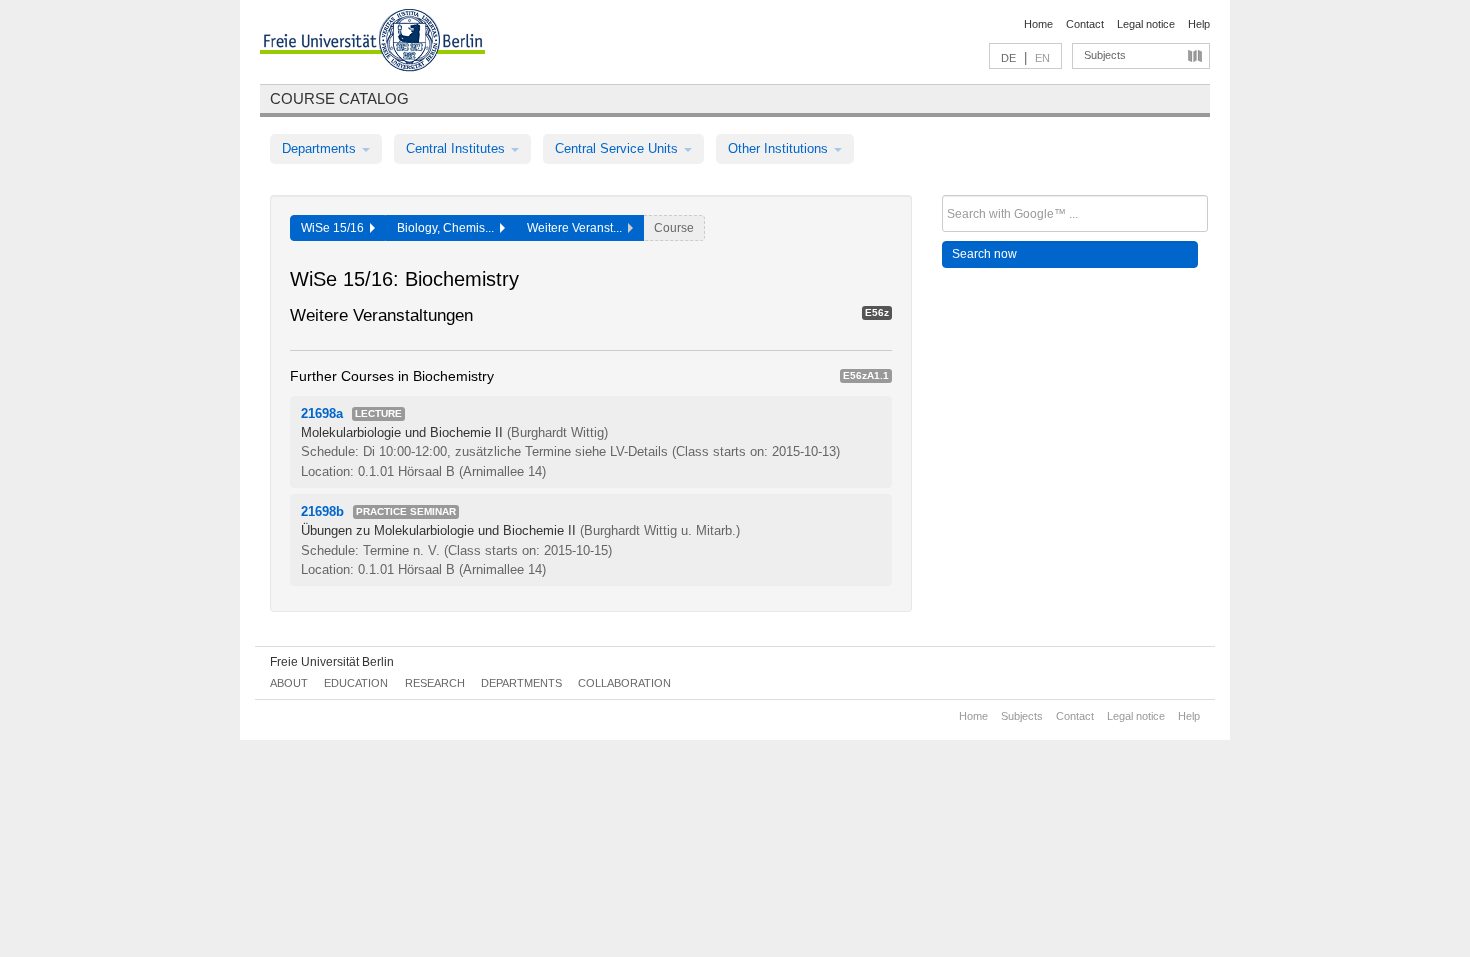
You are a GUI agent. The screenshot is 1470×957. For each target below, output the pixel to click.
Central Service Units (618, 148)
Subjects (1105, 55)
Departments (321, 148)
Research (435, 683)
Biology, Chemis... (448, 228)
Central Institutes (457, 148)
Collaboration (624, 683)
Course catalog (339, 98)
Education (356, 683)
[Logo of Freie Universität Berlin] (372, 43)
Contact (1085, 24)
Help (1199, 24)
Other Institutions (780, 148)
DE (1008, 58)
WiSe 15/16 (335, 228)
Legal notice (1146, 24)
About (289, 683)
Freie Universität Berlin (332, 662)
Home (1038, 24)
